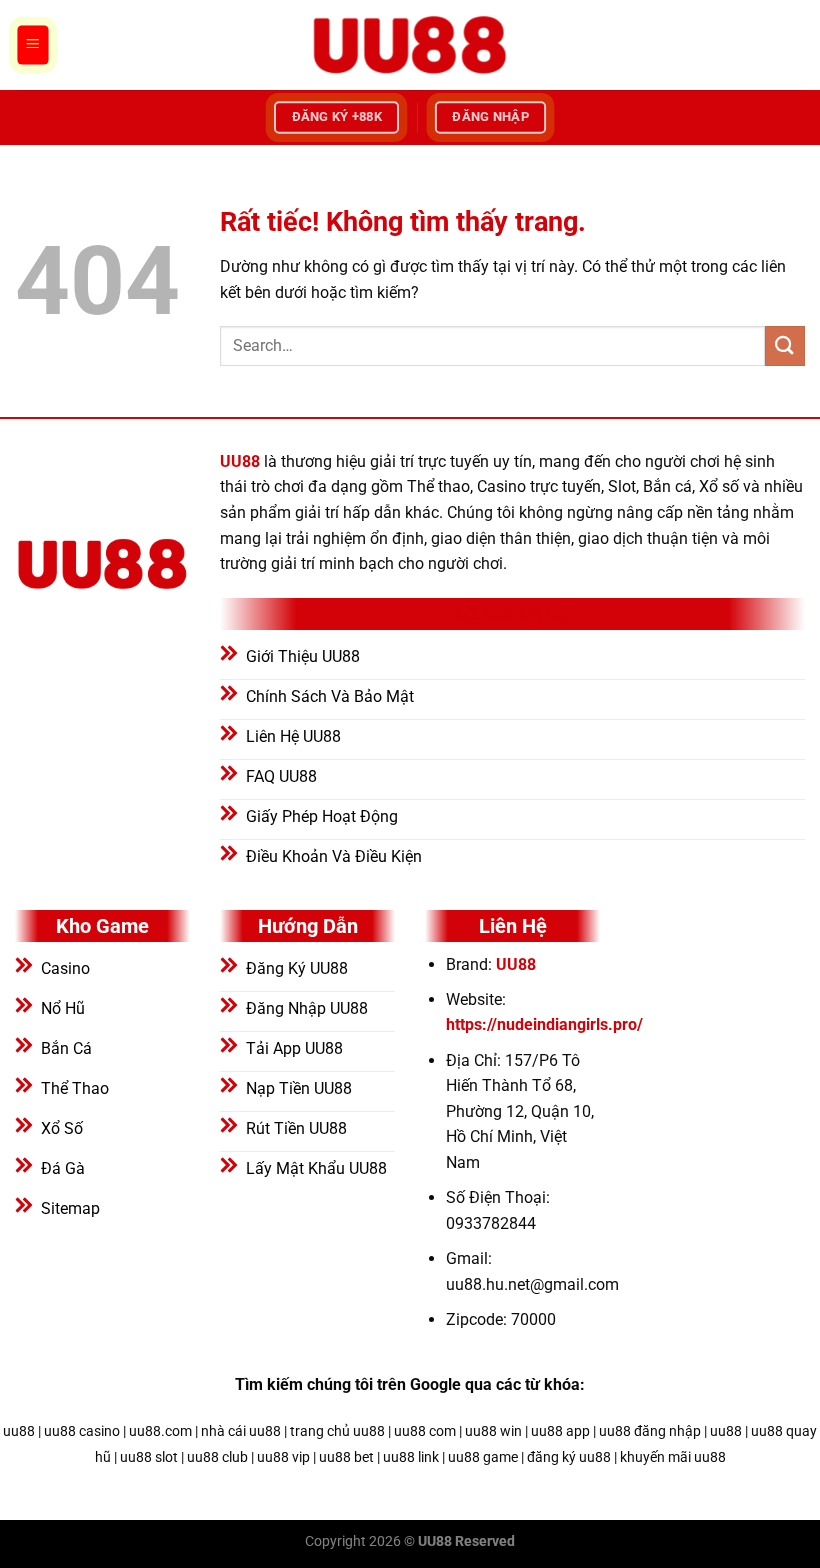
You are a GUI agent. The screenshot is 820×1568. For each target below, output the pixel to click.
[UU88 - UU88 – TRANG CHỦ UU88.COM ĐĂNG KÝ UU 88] (410, 45)
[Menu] (33, 45)
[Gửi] (785, 345)
